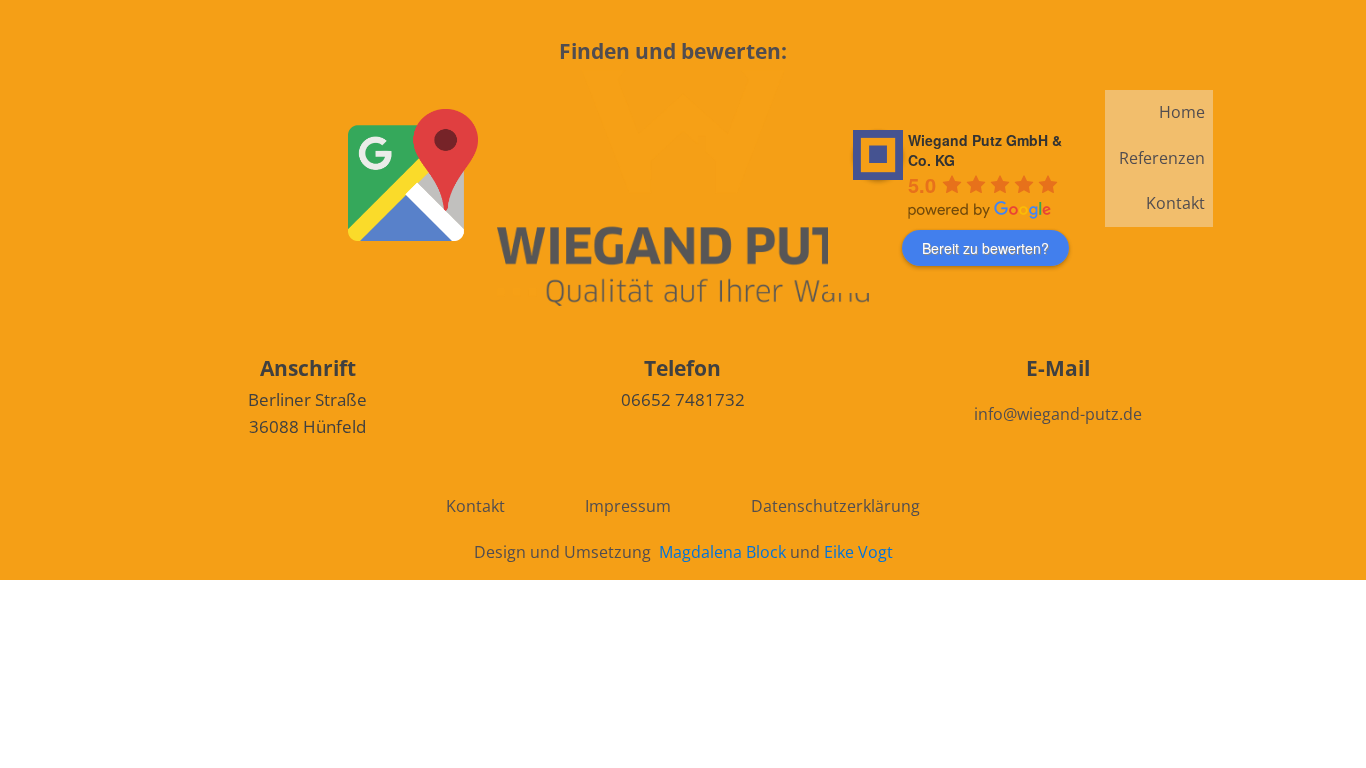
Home (1182, 112)
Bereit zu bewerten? (985, 248)
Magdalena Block (722, 552)
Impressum (628, 506)
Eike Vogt (858, 552)
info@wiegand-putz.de (1058, 414)
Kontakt (1175, 203)
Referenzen (1162, 158)
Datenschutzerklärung (835, 506)
